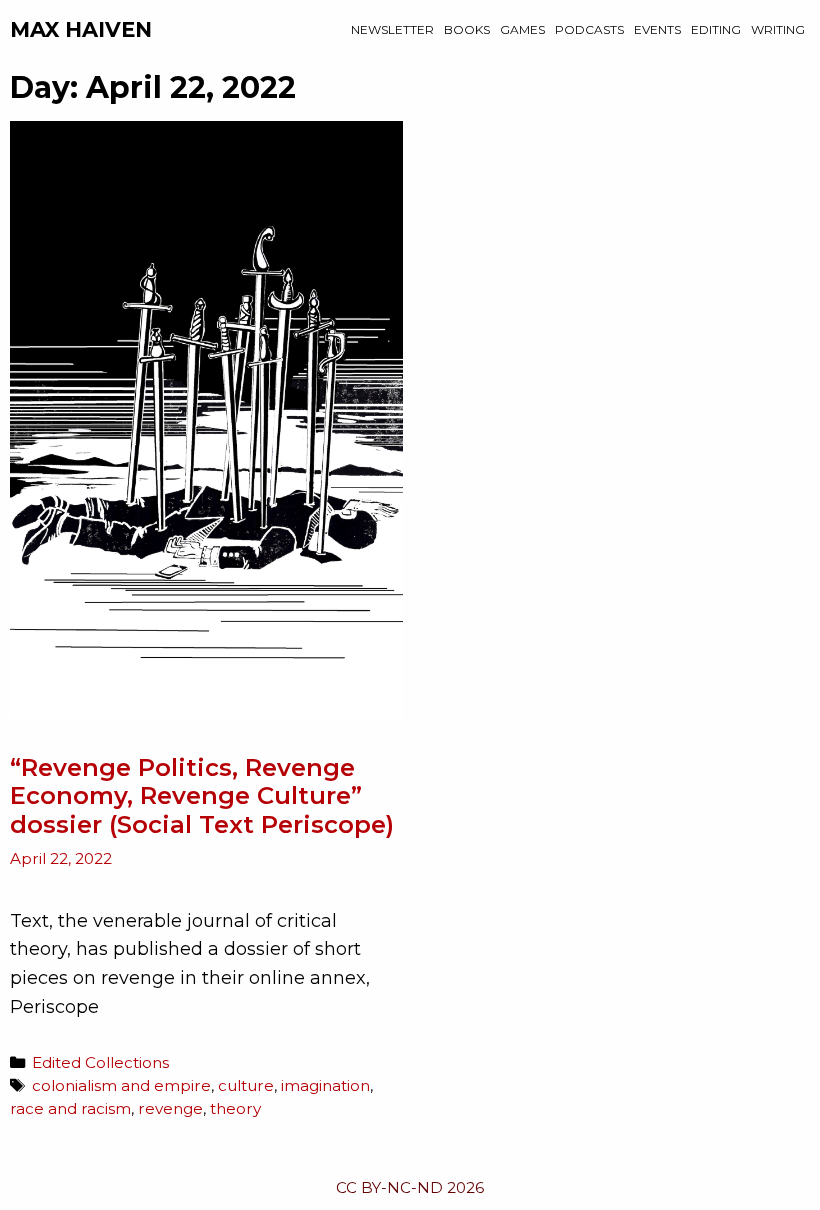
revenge (170, 1108)
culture (246, 1085)
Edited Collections (100, 1062)
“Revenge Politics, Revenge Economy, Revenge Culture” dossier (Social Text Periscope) (202, 796)
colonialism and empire (121, 1085)
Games (522, 29)
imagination (325, 1085)
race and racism (70, 1108)
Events (657, 29)
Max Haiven (81, 29)
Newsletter (392, 29)
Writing (778, 29)
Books (467, 29)
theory (235, 1108)
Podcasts (589, 29)
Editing (716, 29)
